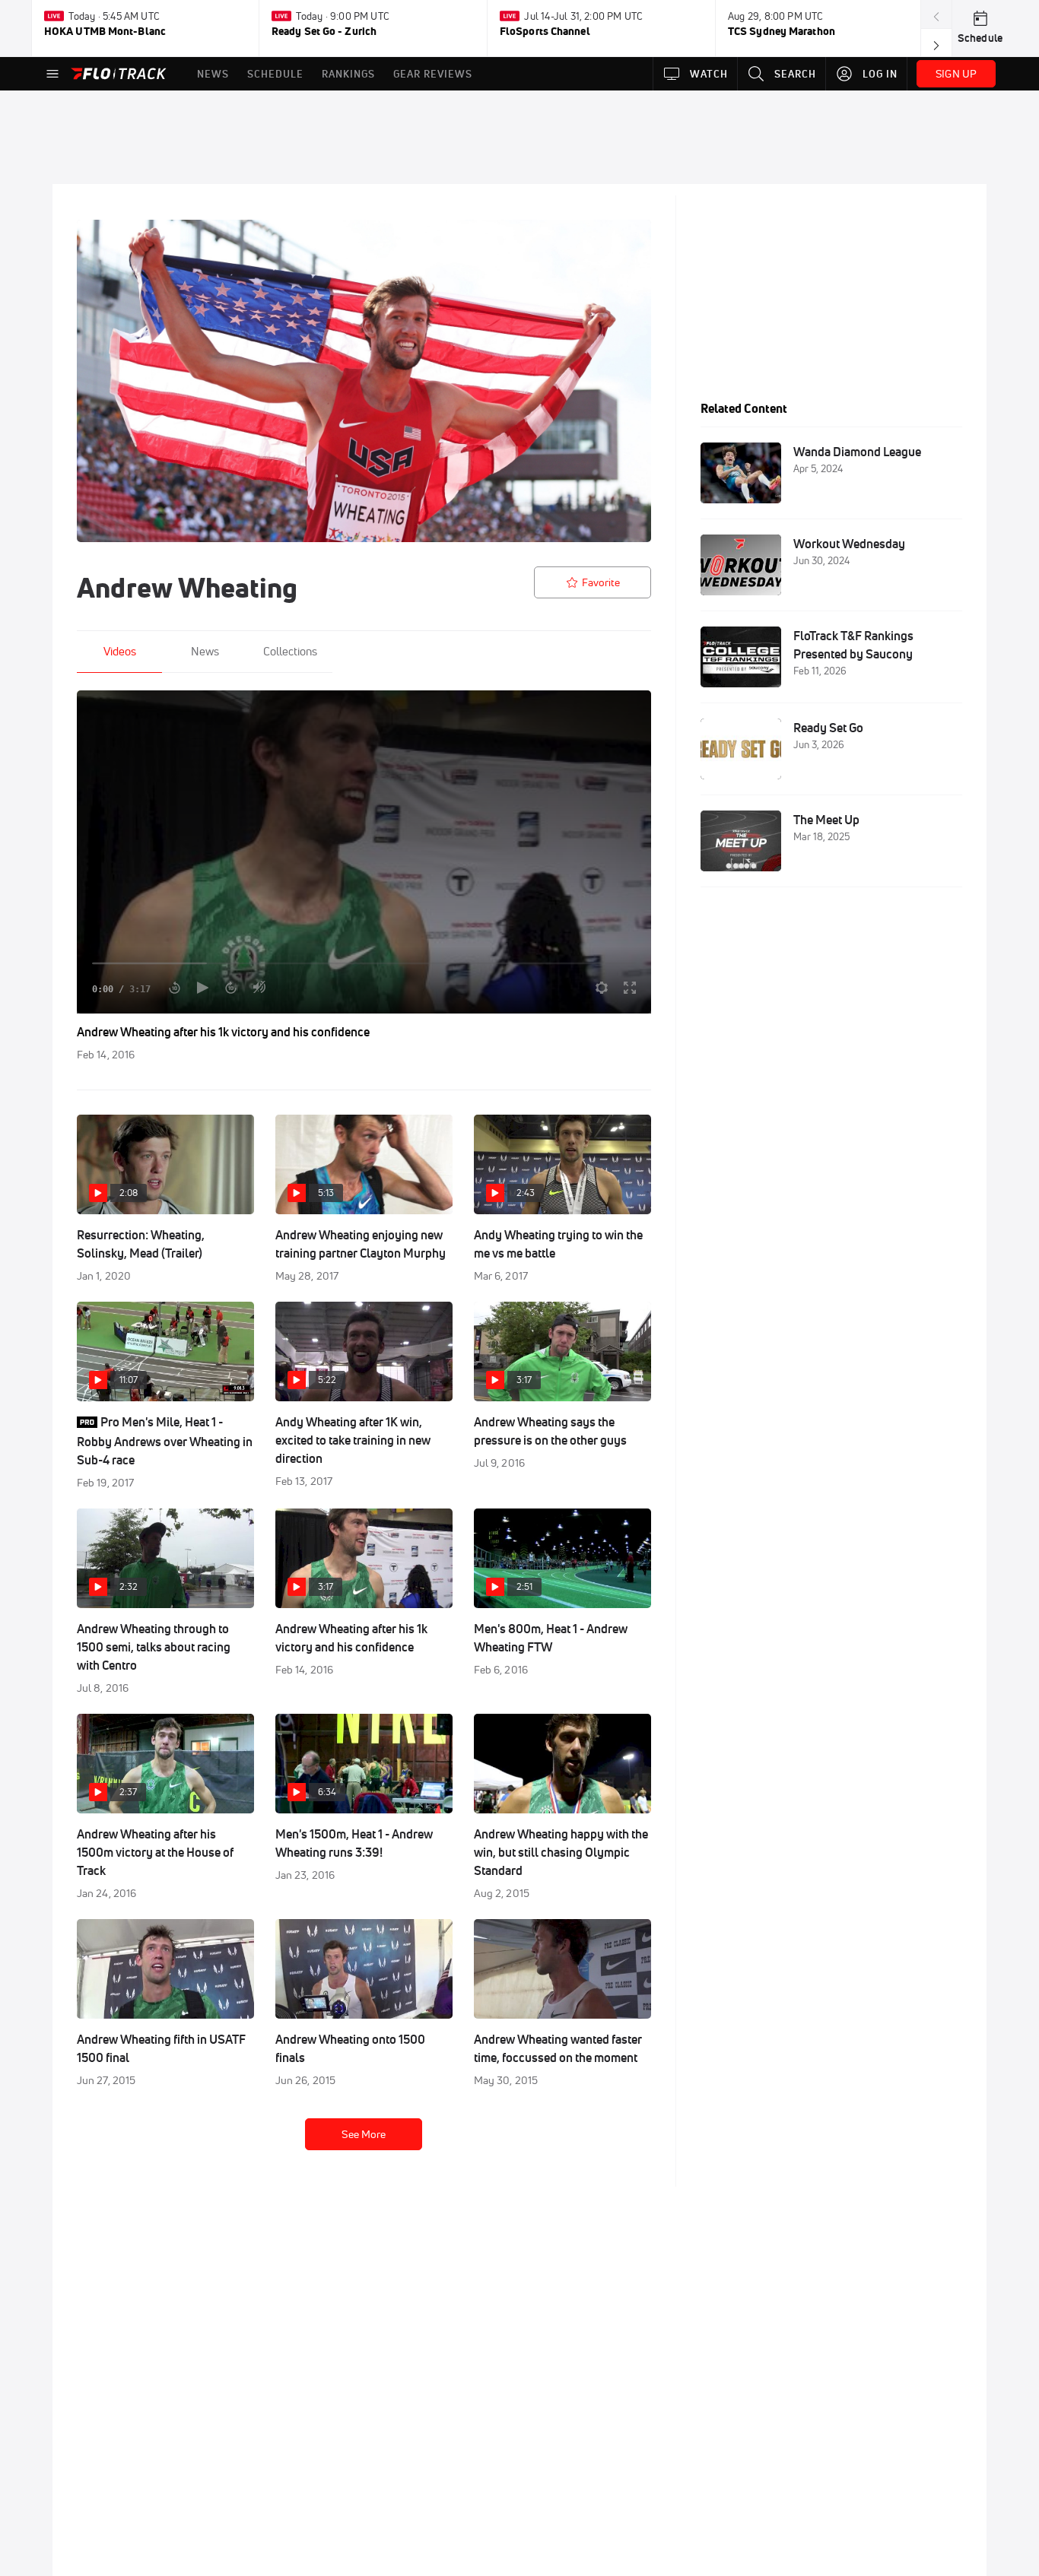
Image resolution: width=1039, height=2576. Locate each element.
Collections (290, 651)
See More (364, 2134)
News (205, 651)
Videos (120, 651)
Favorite (601, 582)
